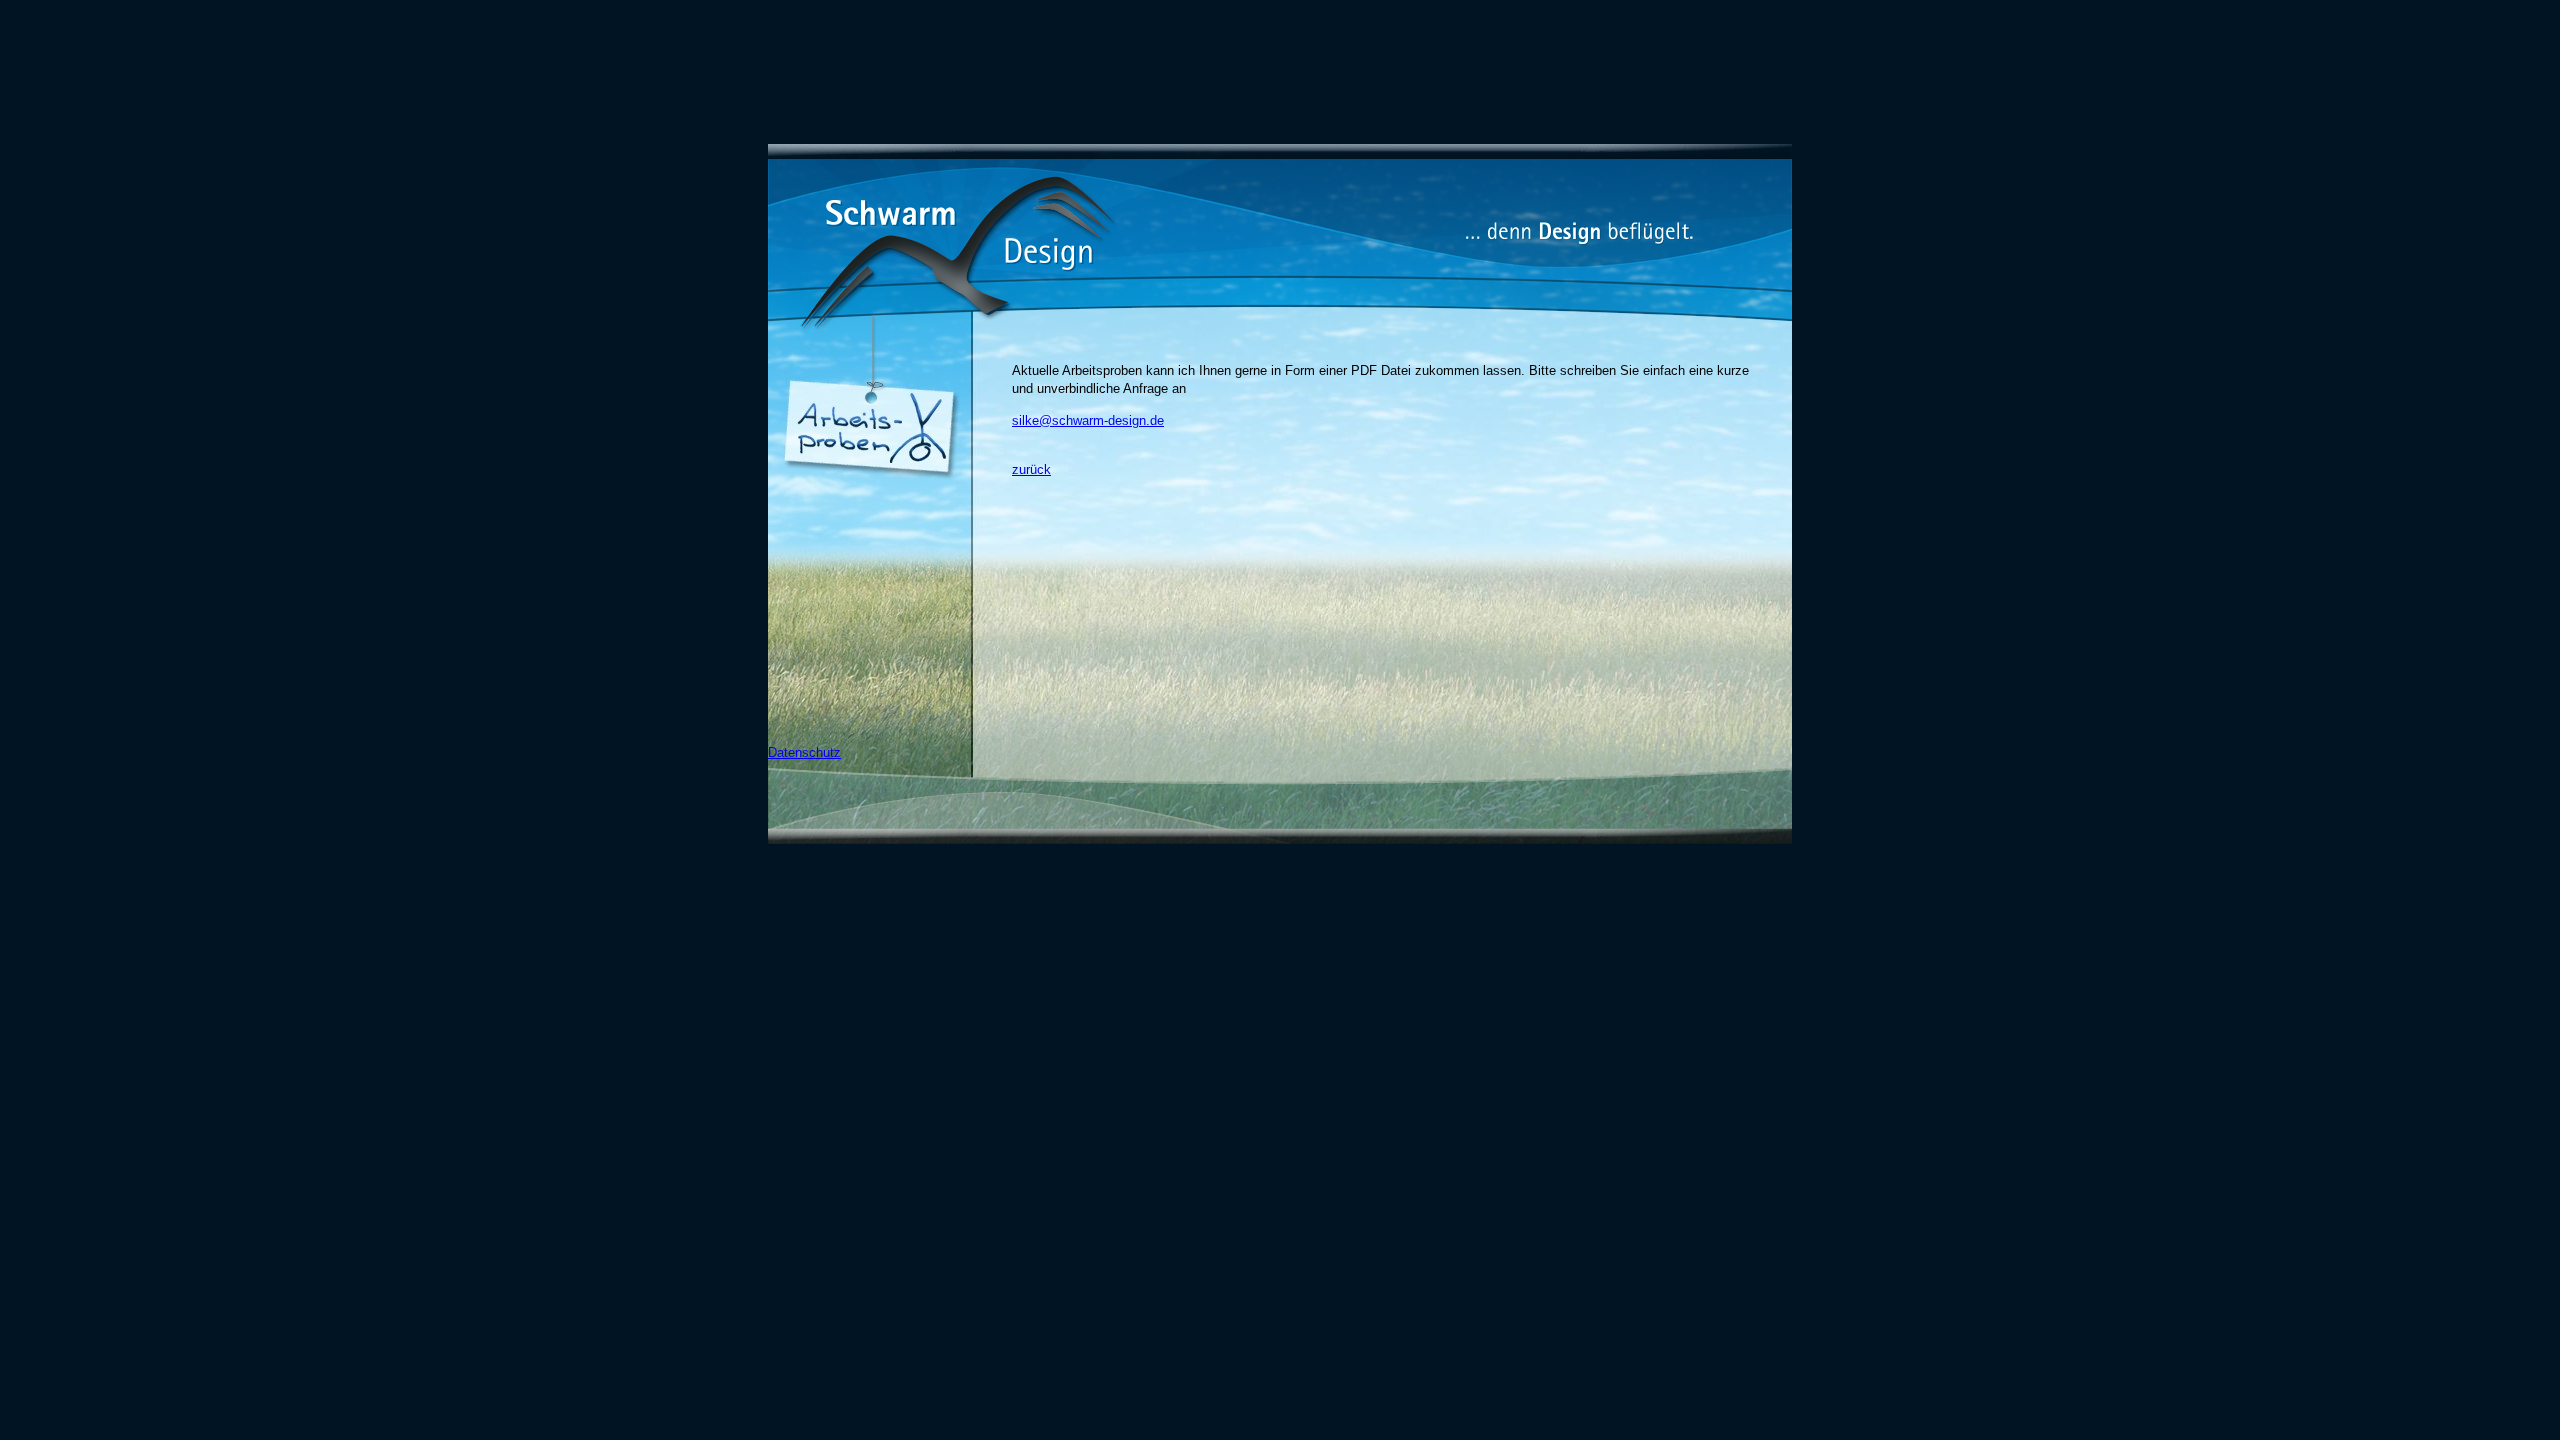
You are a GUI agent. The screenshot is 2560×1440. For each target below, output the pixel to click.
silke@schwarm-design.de (1088, 420)
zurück (1031, 469)
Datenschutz (804, 752)
